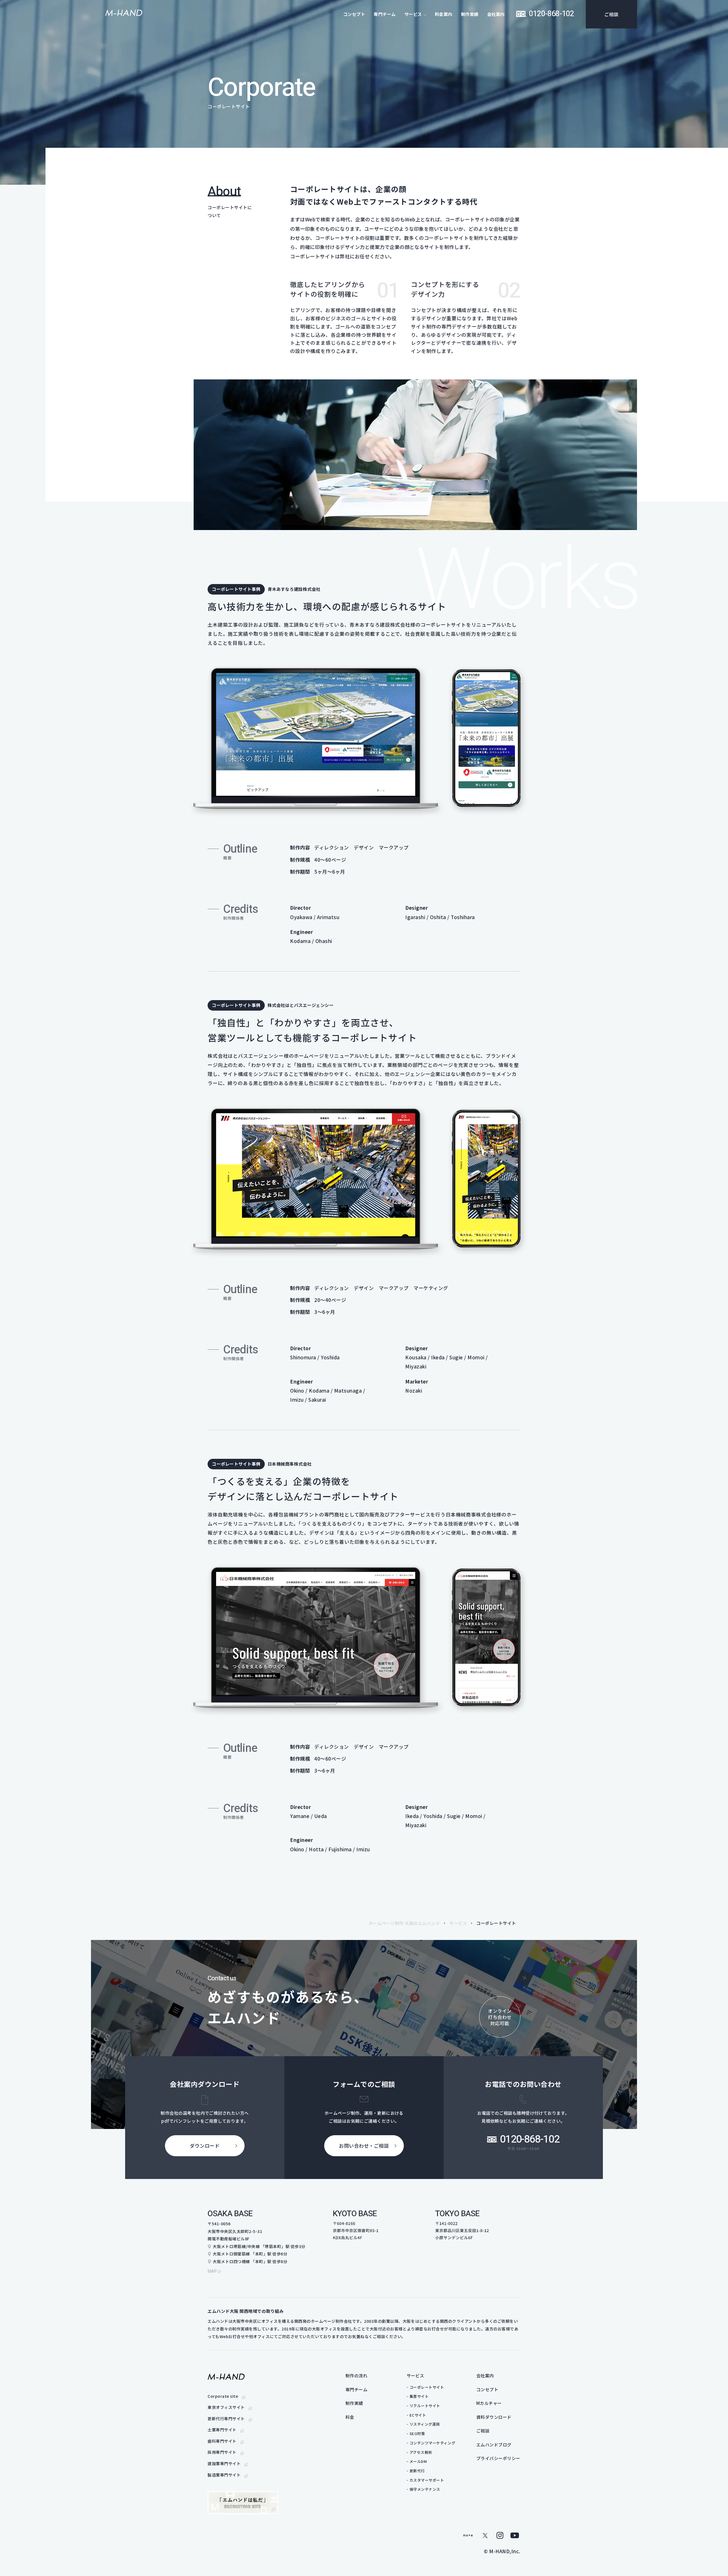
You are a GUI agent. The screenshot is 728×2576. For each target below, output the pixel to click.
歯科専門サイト (222, 2441)
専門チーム (385, 14)
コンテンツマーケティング (432, 2443)
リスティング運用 (425, 2424)
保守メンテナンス (425, 2489)
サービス (458, 1923)
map (212, 2271)
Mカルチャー (489, 2403)
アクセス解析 (421, 2452)
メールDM (418, 2461)
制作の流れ (357, 2375)
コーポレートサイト (427, 2387)
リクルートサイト (425, 2406)
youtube (515, 2535)
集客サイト (419, 2396)
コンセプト (354, 14)
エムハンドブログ (494, 2445)
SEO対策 (417, 2433)
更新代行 (417, 2471)
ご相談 (611, 14)
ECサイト (418, 2415)
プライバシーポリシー (498, 2458)
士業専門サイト (222, 2430)
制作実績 (470, 14)
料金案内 (444, 14)
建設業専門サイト (224, 2463)
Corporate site (223, 2396)
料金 (350, 2417)
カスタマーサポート (427, 2480)
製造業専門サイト (224, 2475)
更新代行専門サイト (226, 2419)
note (468, 2535)
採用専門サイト (222, 2452)
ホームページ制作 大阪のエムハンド (404, 1923)
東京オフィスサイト (226, 2407)
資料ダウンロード (494, 2417)
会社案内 (496, 14)
